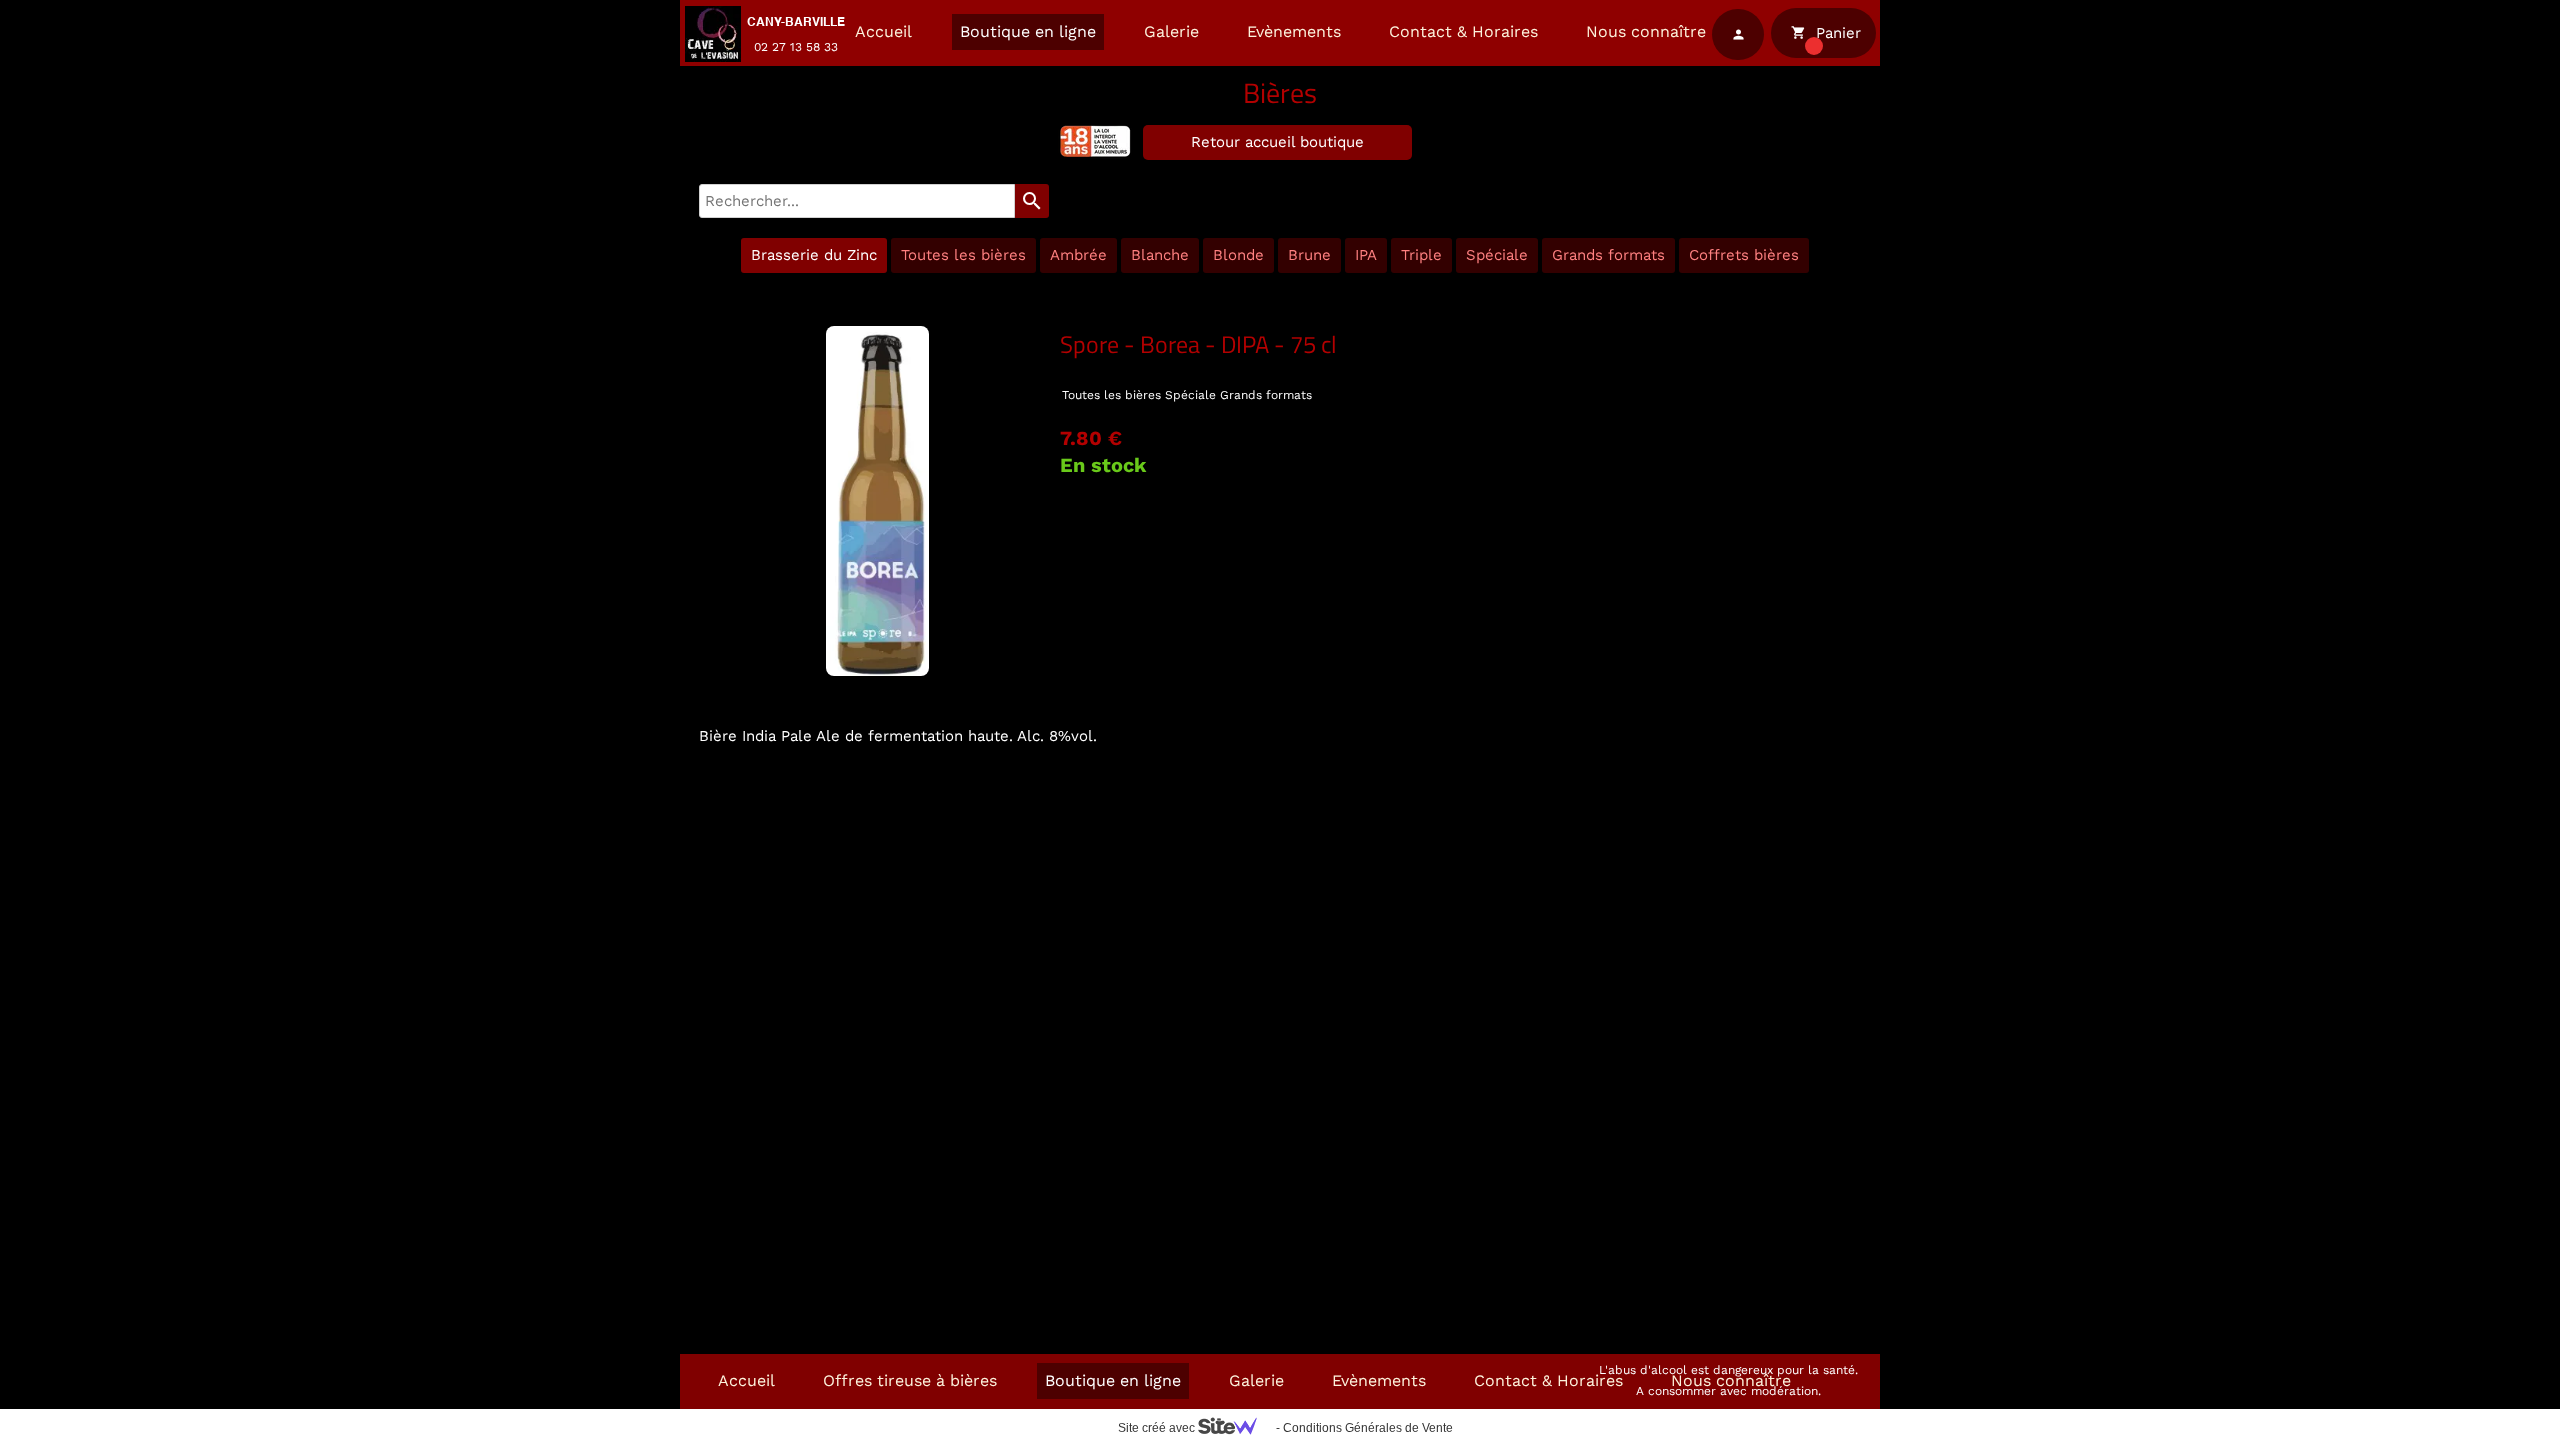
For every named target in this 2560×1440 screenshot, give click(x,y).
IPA (1366, 255)
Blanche (1160, 255)
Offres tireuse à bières (910, 1380)
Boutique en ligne (1028, 31)
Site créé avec (1158, 1428)
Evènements (1294, 31)
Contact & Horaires (1463, 31)
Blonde (1238, 255)
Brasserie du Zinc (814, 255)
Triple (1421, 255)
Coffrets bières (1744, 255)
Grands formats (1608, 255)
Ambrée (1078, 255)
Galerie (1171, 31)
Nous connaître (1646, 31)
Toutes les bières (963, 255)
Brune (1309, 255)
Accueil (883, 31)
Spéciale (1497, 255)
